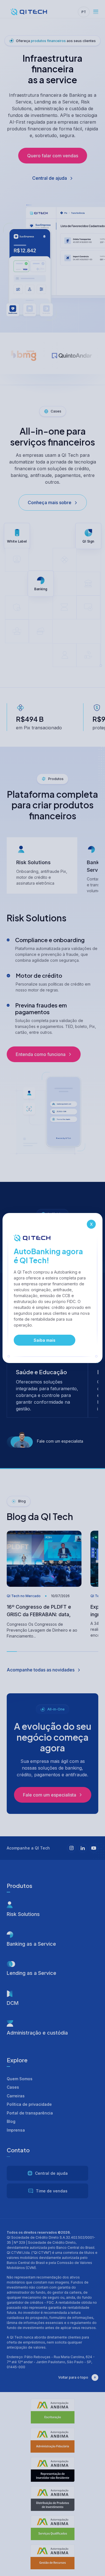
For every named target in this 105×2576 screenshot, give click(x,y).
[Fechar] (91, 1224)
